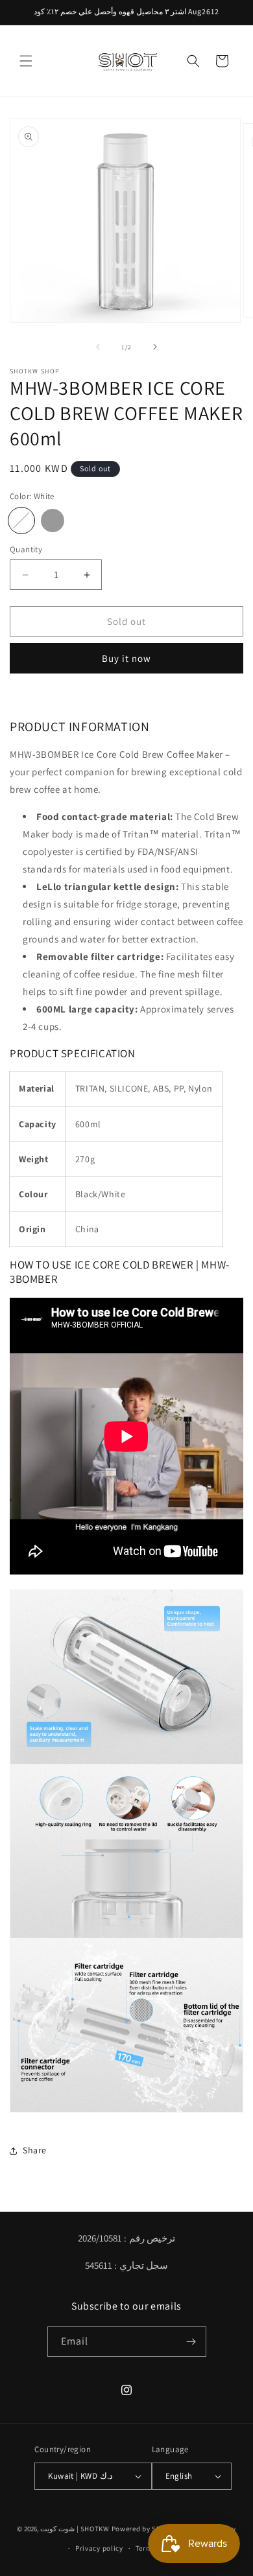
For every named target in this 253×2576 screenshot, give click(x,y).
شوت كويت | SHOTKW (75, 2528)
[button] (26, 61)
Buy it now (126, 658)
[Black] (53, 521)
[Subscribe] (191, 2342)
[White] (21, 521)
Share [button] (35, 2150)
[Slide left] (98, 347)
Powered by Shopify (145, 2528)
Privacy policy (99, 2548)
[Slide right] (155, 347)
